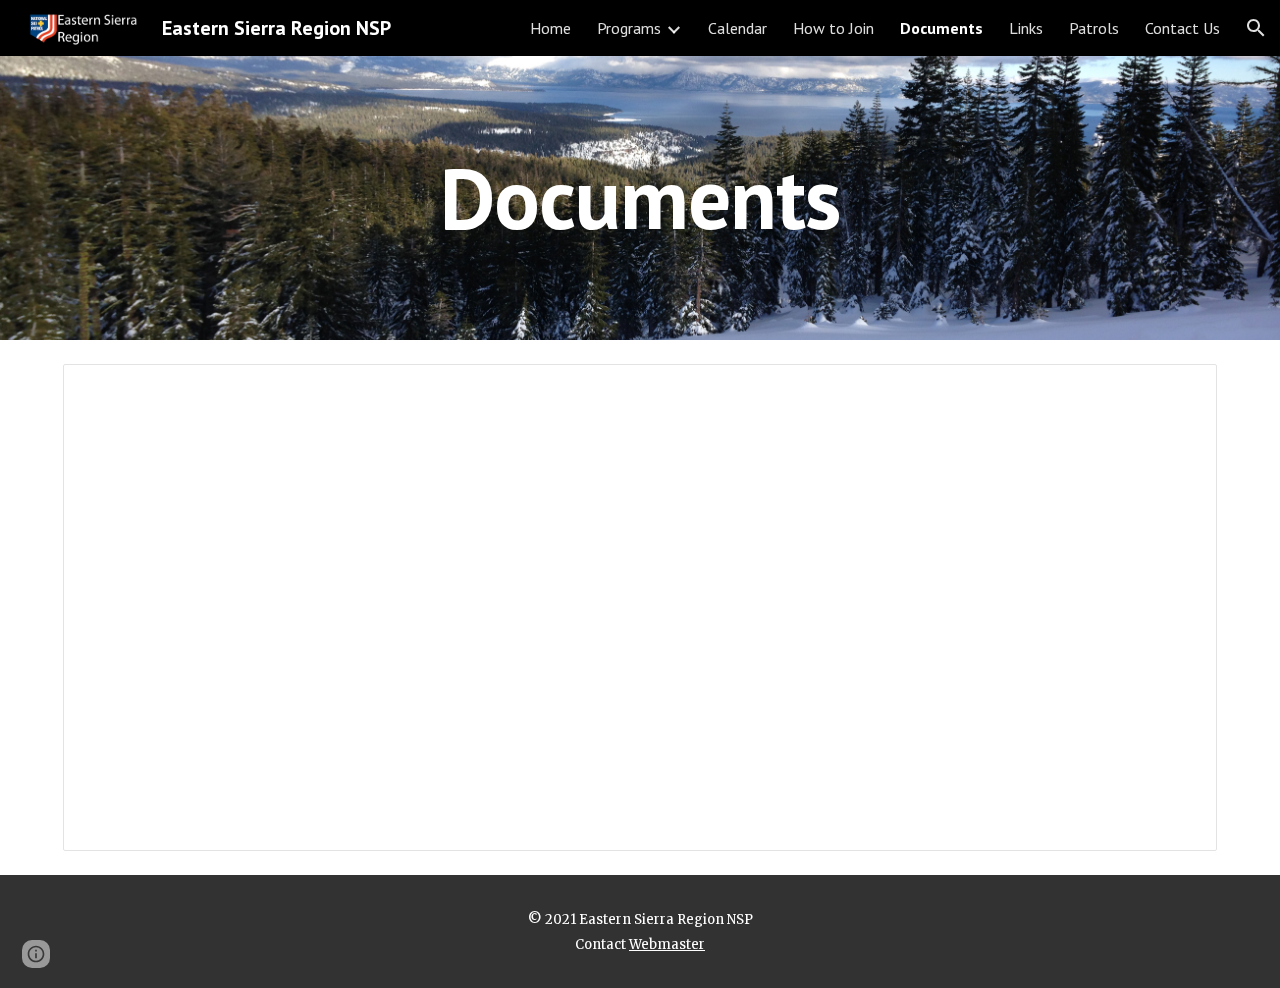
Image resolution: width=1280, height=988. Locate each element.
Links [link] (1026, 28)
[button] (1256, 28)
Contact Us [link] (1182, 28)
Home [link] (550, 28)
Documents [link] (941, 28)
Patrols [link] (1094, 28)
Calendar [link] (737, 28)
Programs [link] (629, 28)
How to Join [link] (833, 28)
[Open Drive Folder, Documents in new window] (1179, 390)
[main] (640, 197)
